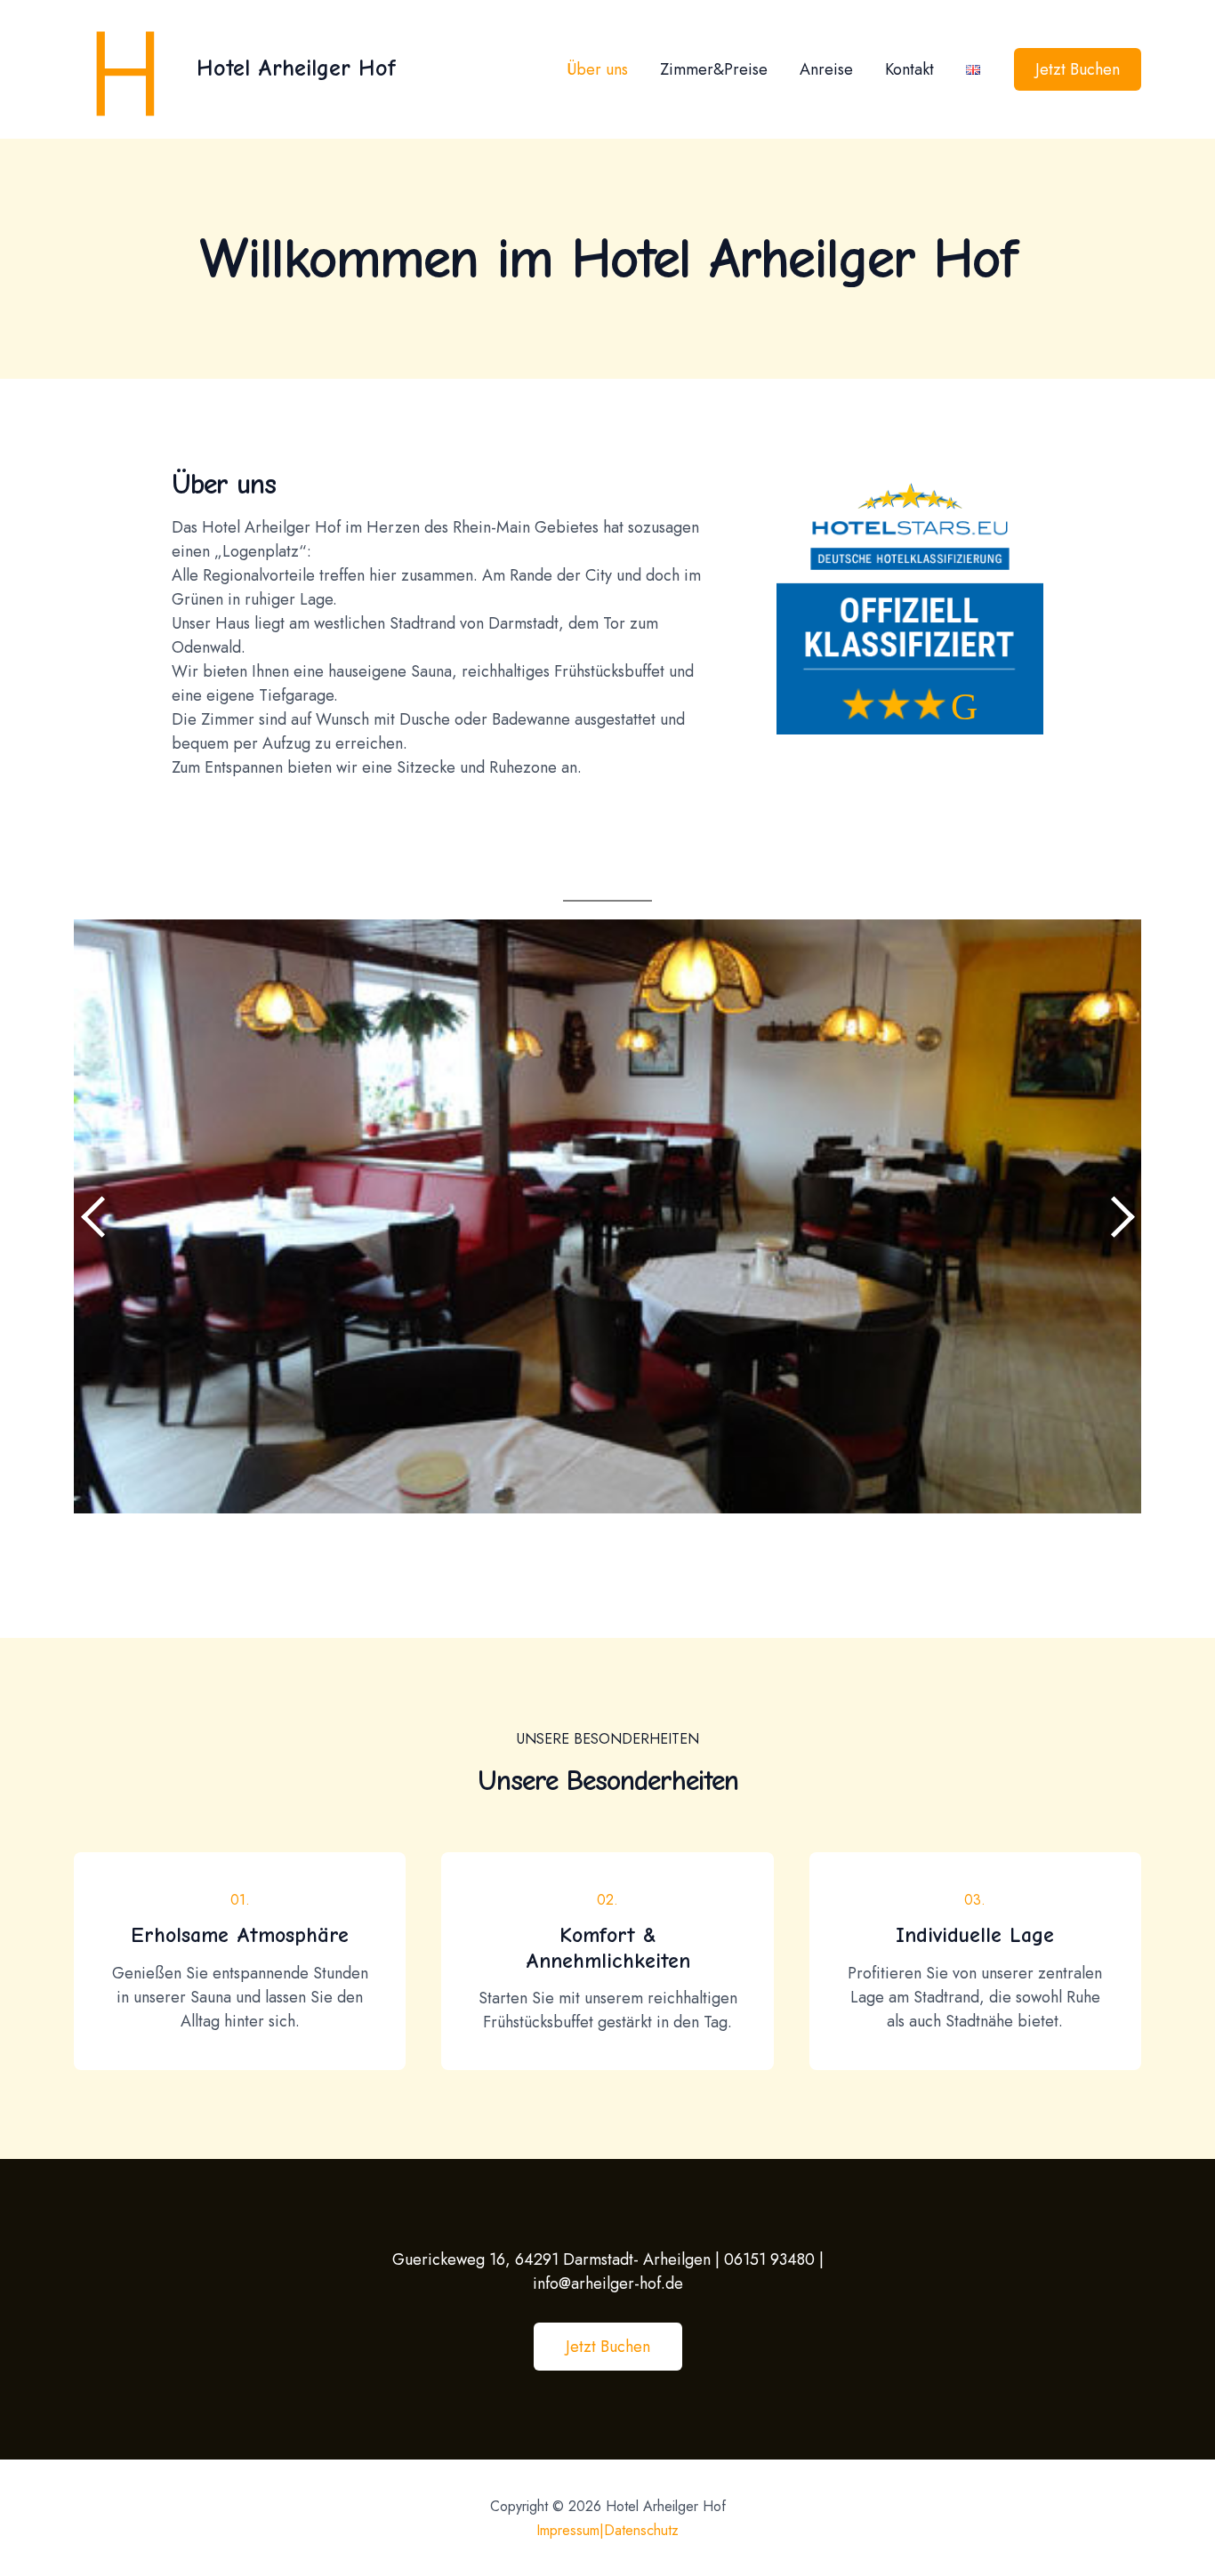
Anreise (826, 69)
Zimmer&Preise (714, 69)
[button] (608, 2347)
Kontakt (909, 69)
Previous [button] (96, 1216)
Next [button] (1119, 1216)
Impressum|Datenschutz (607, 2530)
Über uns (597, 69)
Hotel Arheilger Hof (296, 68)
